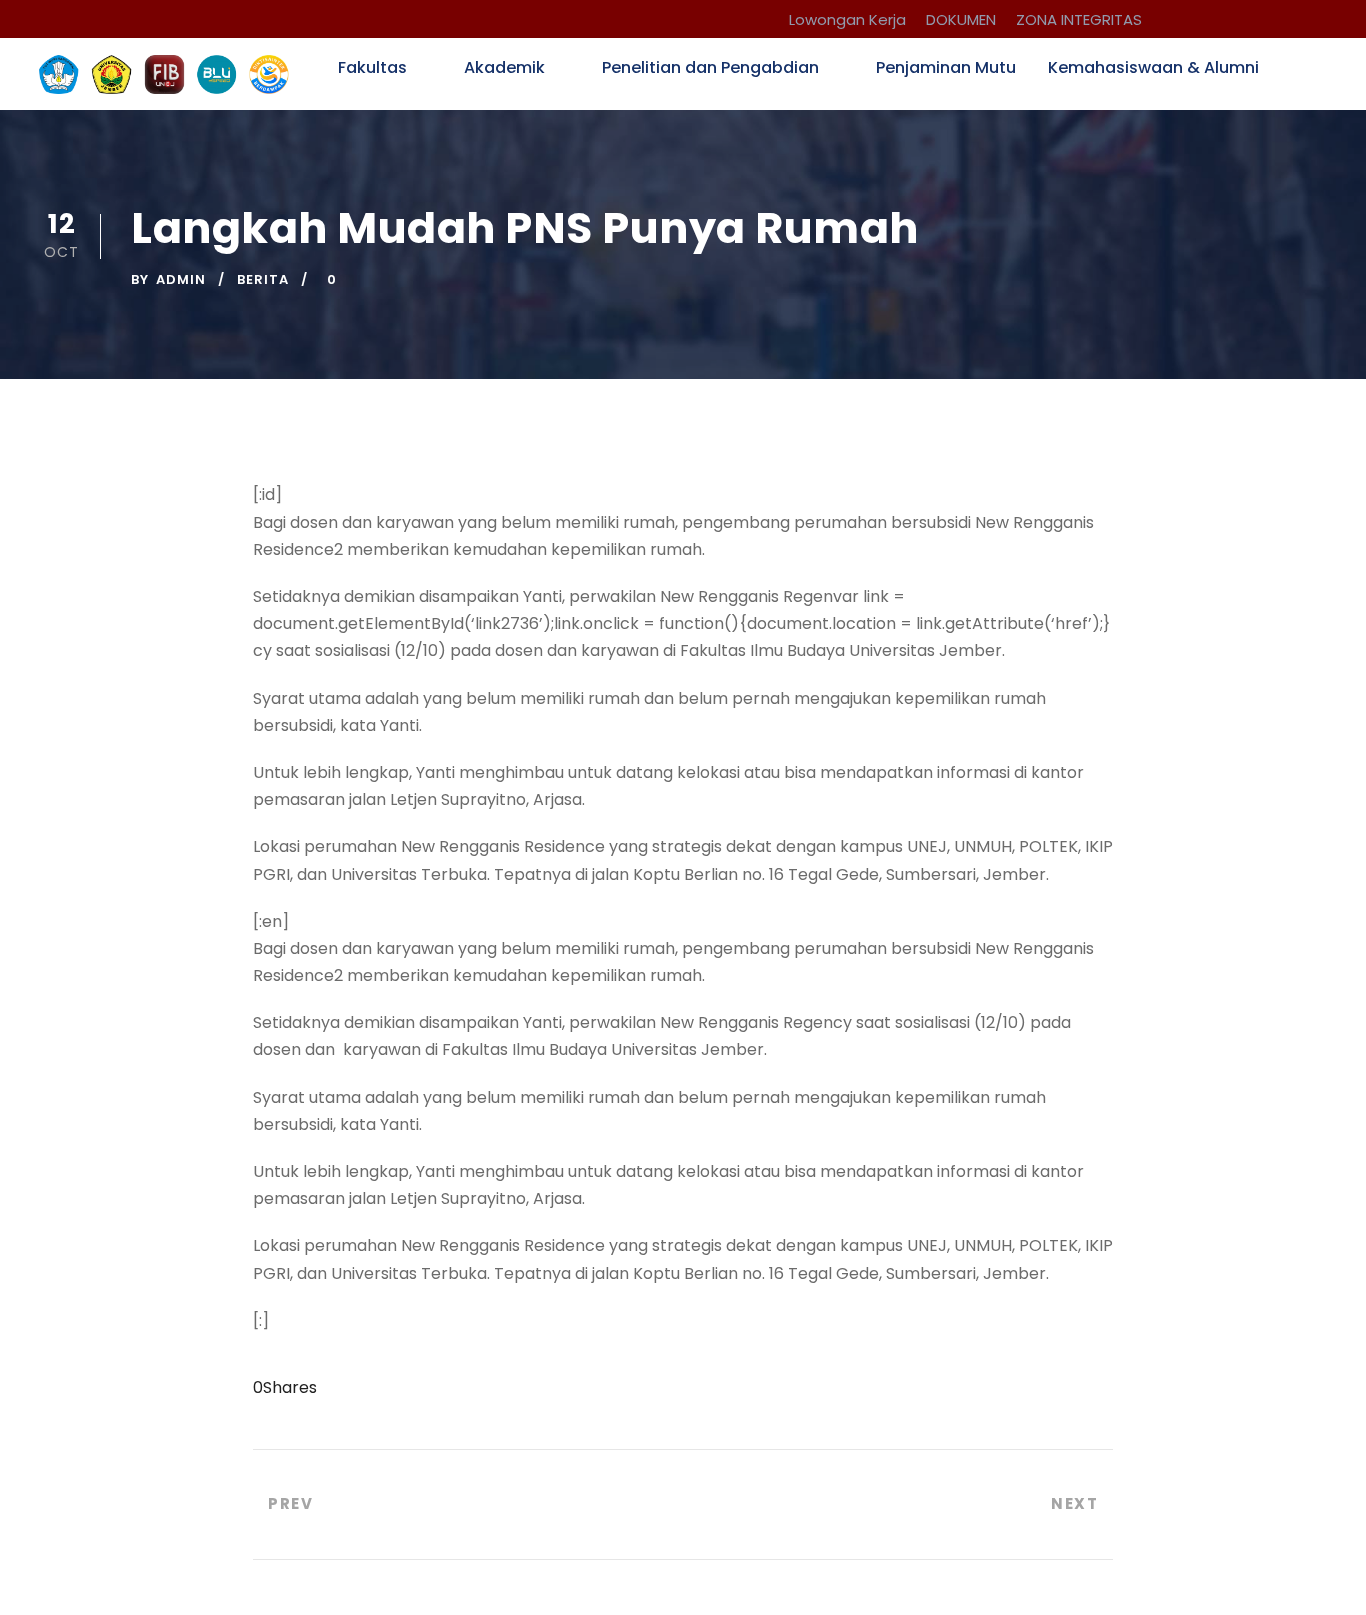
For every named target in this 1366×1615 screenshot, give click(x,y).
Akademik (504, 67)
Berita (263, 279)
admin (181, 279)
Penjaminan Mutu (946, 67)
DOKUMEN (961, 19)
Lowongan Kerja (847, 19)
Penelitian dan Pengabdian (710, 67)
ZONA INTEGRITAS (1079, 19)
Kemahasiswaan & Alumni (1153, 67)
